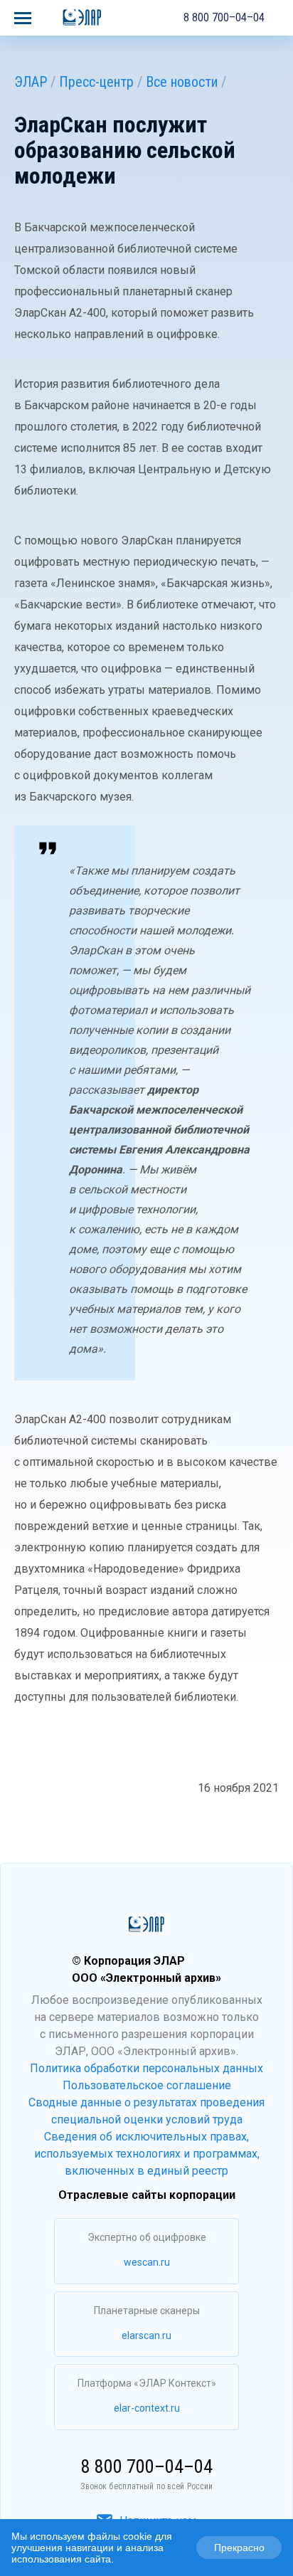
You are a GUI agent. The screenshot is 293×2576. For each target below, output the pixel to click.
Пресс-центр (96, 82)
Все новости (182, 82)
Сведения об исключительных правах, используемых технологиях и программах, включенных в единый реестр (147, 2154)
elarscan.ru (146, 2335)
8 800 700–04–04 (224, 17)
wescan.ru (147, 2262)
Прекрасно (239, 2548)
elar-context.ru (147, 2408)
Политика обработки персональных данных (146, 2068)
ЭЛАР (31, 82)
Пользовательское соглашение (147, 2085)
